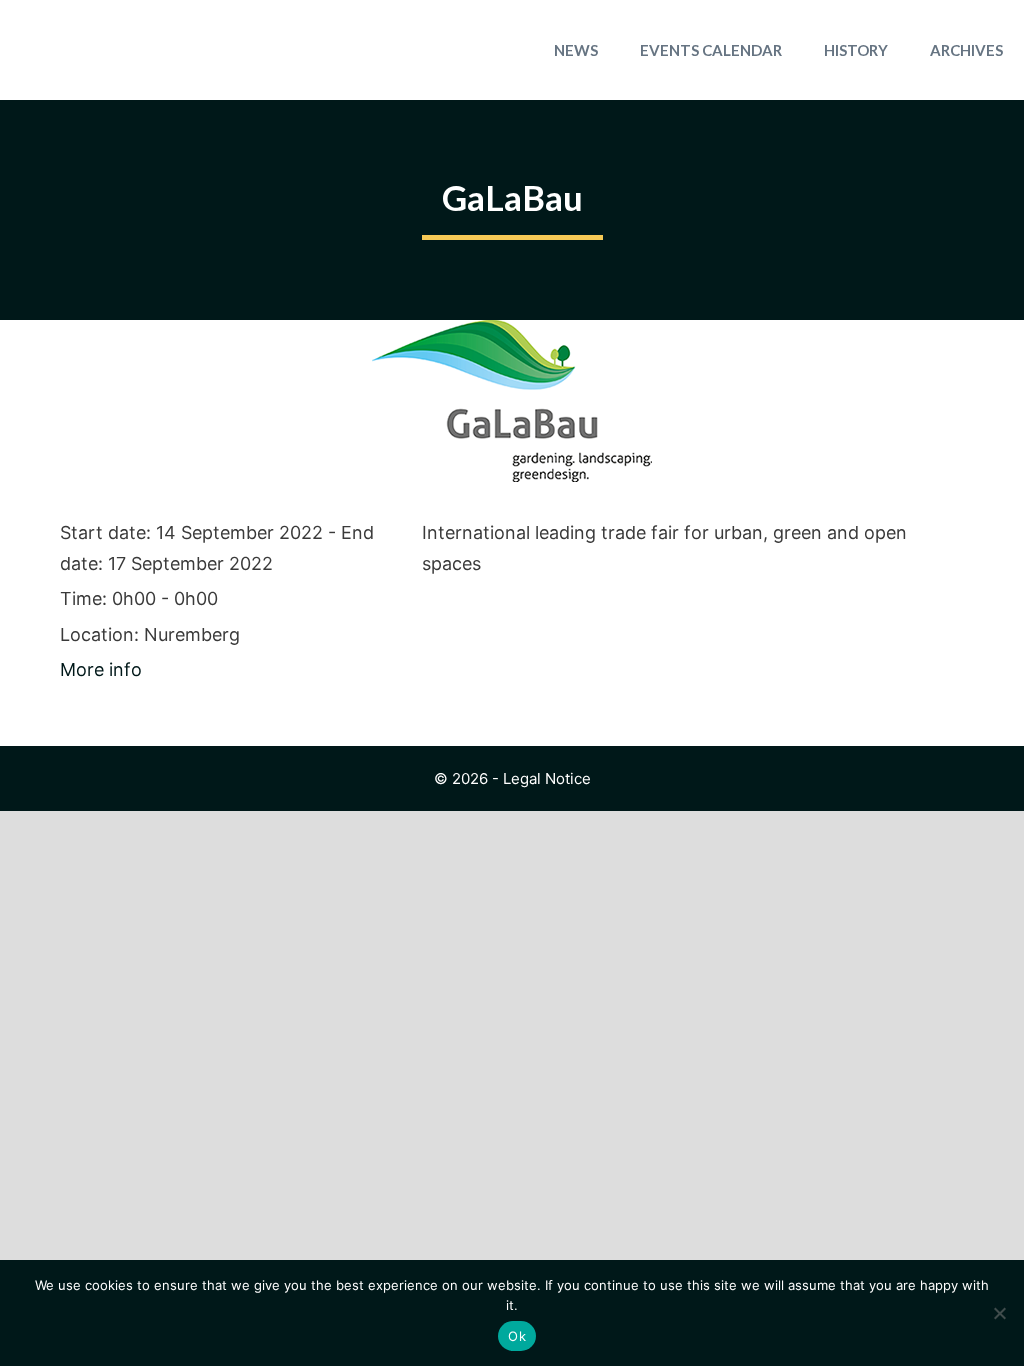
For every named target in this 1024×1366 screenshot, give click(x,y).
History (856, 50)
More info (101, 669)
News (576, 50)
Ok (517, 1336)
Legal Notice (547, 778)
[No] (999, 1313)
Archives (966, 50)
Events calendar (711, 50)
